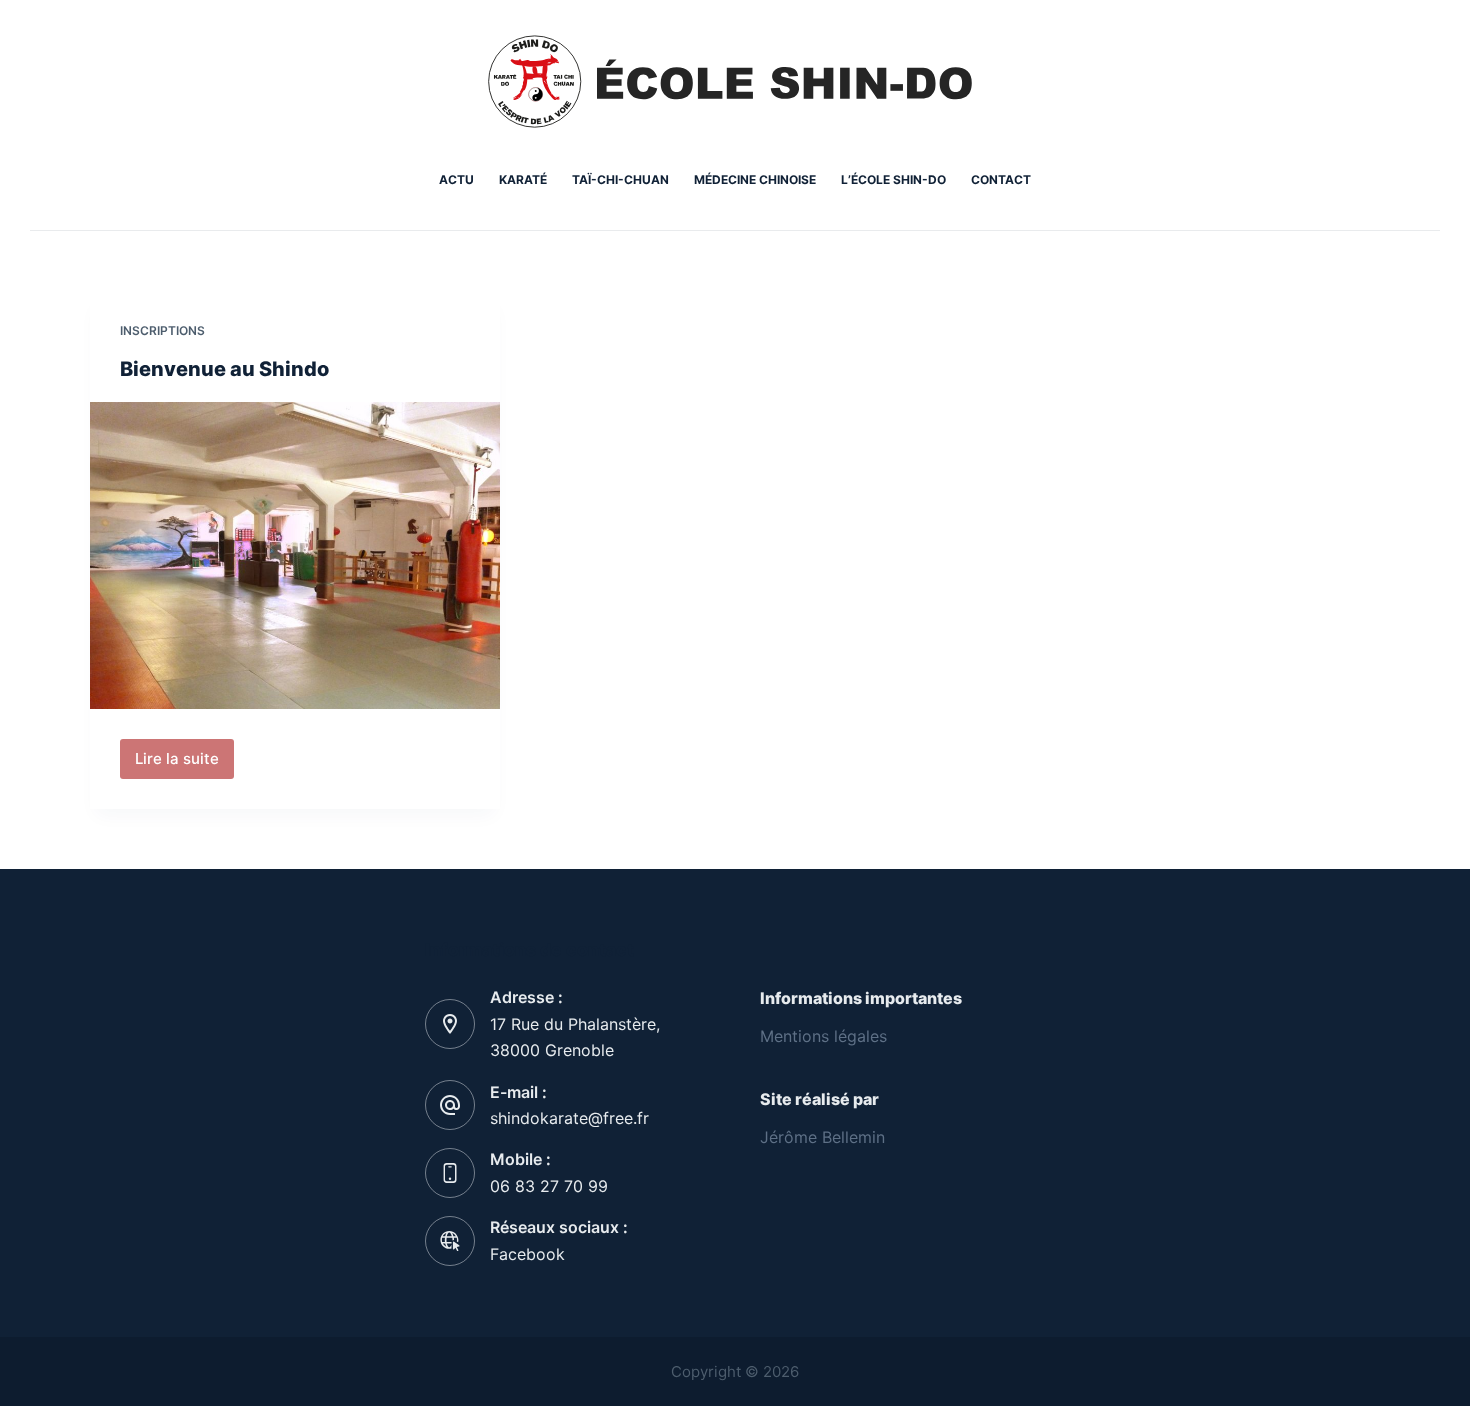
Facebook (527, 1254)
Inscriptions (162, 330)
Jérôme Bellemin (822, 1137)
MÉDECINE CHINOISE (755, 179)
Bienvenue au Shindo (224, 369)
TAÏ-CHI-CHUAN (620, 179)
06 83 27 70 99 (549, 1186)
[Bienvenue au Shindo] (295, 556)
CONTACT (1001, 179)
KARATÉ (523, 179)
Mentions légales (823, 1036)
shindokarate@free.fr (569, 1118)
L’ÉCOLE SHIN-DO (893, 179)
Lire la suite (184, 764)
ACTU (456, 179)
